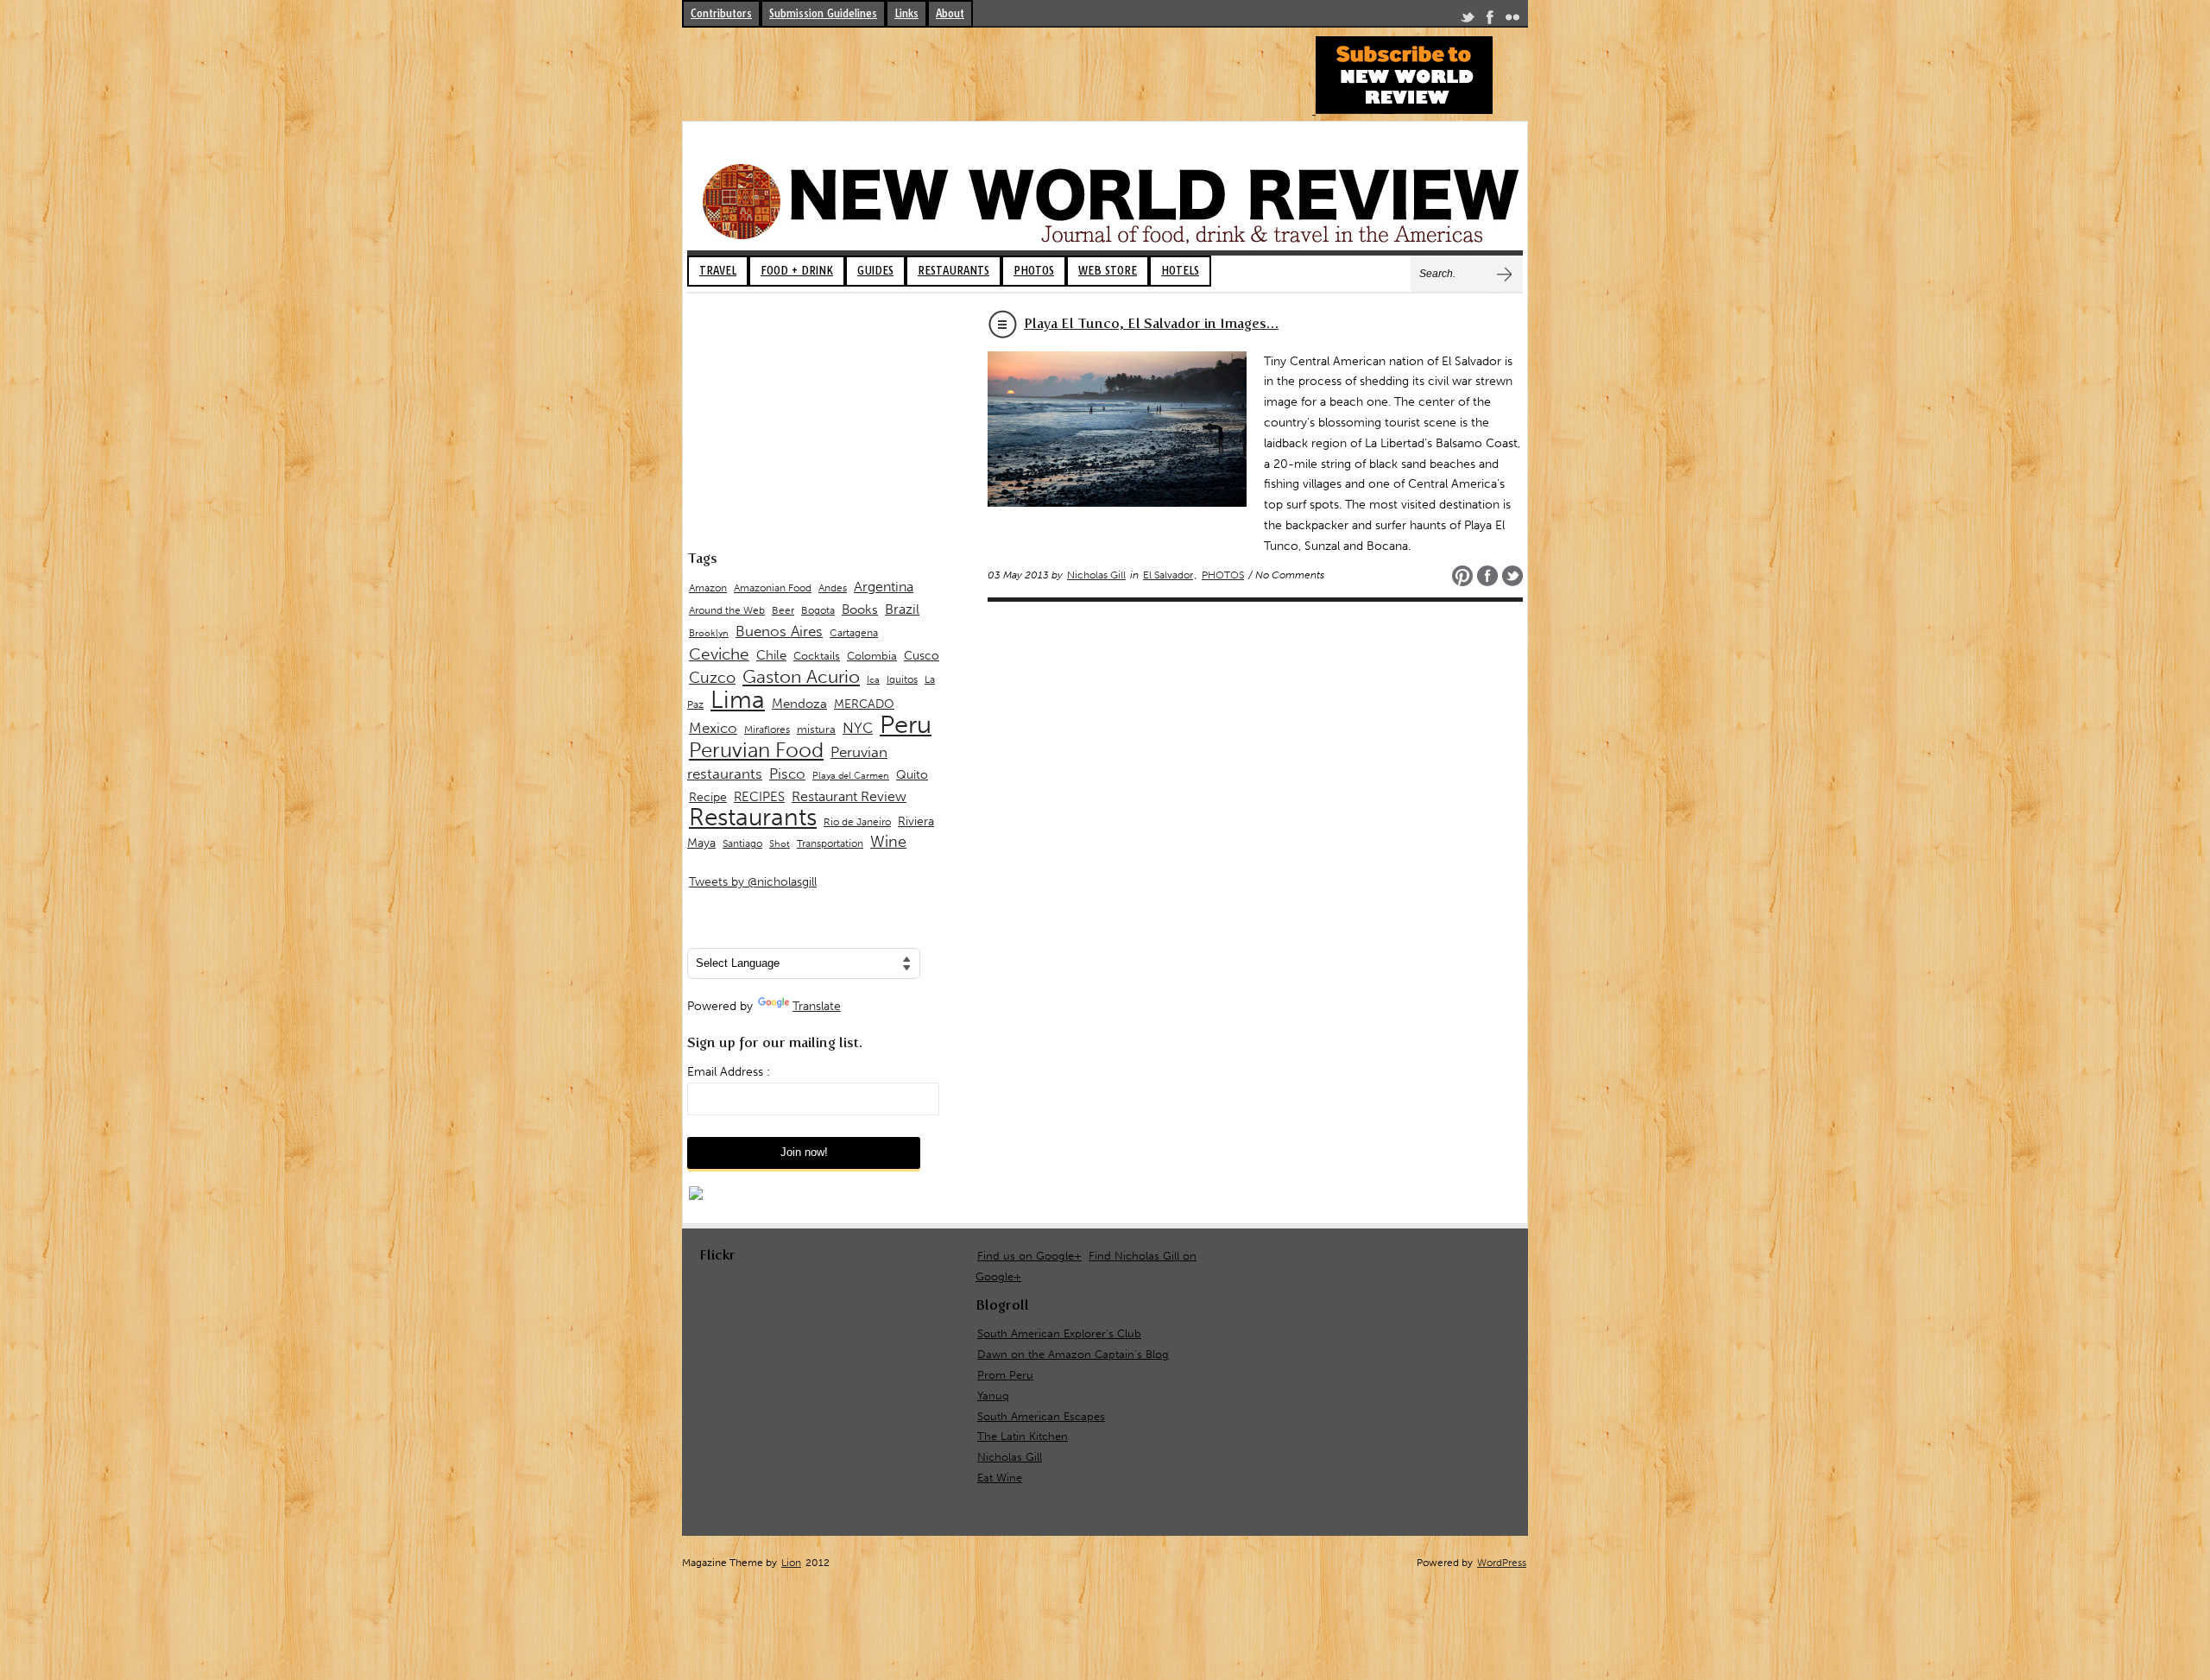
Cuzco (712, 678)
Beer (783, 610)
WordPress (1502, 1563)
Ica (873, 680)
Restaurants (753, 817)
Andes (833, 587)
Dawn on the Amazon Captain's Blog (1073, 1354)
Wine (888, 842)
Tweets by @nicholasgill (753, 882)
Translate (817, 1006)
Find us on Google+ (1029, 1256)
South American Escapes (1041, 1416)
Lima (738, 700)
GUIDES (875, 271)
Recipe (708, 797)
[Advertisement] (996, 75)
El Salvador (1168, 575)
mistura (816, 729)
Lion (791, 1563)
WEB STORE (1108, 271)
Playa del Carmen (851, 776)
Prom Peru (1005, 1375)
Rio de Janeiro (857, 821)
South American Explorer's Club (1059, 1333)
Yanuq (993, 1396)
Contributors (721, 13)
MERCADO (864, 704)
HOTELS (1180, 271)
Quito (912, 775)
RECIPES (759, 797)
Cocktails (817, 656)
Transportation (830, 843)
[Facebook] (1490, 20)
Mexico (713, 728)
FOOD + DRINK (797, 271)
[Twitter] (1468, 20)
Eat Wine (1000, 1478)
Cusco (922, 656)
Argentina (884, 587)
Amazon (708, 588)
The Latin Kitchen (1023, 1436)
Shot (780, 844)
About (950, 13)
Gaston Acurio (801, 676)
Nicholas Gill (1096, 575)
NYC (858, 728)
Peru (906, 724)
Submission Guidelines (823, 13)
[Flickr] (1512, 20)
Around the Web (727, 610)
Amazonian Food (773, 588)
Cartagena (854, 632)
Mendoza (799, 704)
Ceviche (719, 654)
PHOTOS (1034, 271)
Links (906, 13)
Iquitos (902, 679)
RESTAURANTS (953, 271)
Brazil (902, 609)
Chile (771, 655)
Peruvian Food (756, 750)
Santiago (742, 843)
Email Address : (729, 1072)
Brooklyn (709, 633)
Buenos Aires (779, 631)
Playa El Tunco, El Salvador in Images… (1151, 323)
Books (860, 609)
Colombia (872, 656)
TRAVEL (718, 271)
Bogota (818, 610)
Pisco (787, 774)
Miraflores (767, 729)
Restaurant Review (849, 796)
